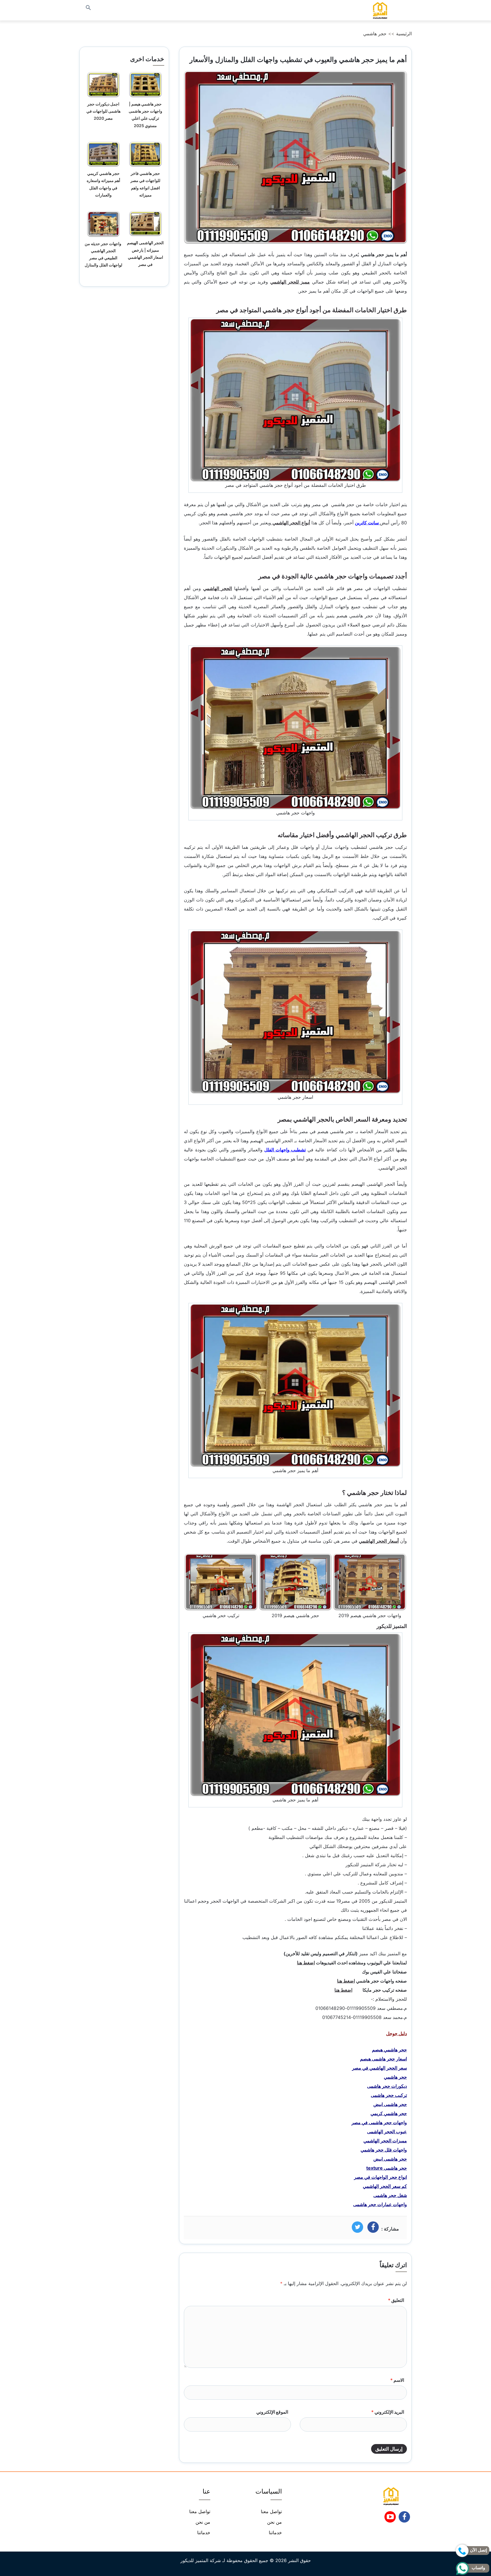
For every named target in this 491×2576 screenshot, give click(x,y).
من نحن (274, 2522)
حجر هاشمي (375, 34)
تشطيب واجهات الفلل (285, 1150)
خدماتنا (275, 2532)
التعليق (396, 2300)
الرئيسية (404, 34)
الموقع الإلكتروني (272, 2412)
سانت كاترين (367, 523)
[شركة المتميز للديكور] (380, 10)
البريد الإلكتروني (388, 2412)
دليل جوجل (397, 2033)
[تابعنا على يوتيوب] (390, 2519)
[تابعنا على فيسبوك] (404, 2519)
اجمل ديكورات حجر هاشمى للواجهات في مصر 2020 (103, 111)
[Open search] (88, 8)
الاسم (397, 2380)
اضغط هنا (306, 1963)
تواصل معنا (271, 2511)
